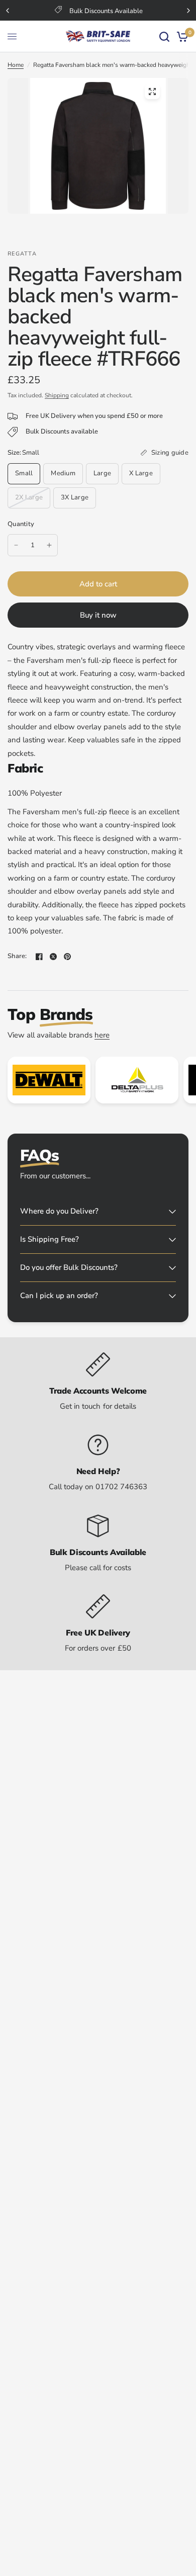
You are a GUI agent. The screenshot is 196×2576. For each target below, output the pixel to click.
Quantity (21, 524)
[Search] (164, 36)
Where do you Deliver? (59, 1211)
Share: (17, 956)
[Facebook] (39, 957)
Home (16, 65)
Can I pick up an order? (59, 1296)
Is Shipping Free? (50, 1239)
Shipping (57, 395)
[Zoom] (152, 92)
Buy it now (98, 615)
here (102, 1035)
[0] (181, 36)
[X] (53, 957)
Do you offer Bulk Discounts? (69, 1267)
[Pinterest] (67, 957)
